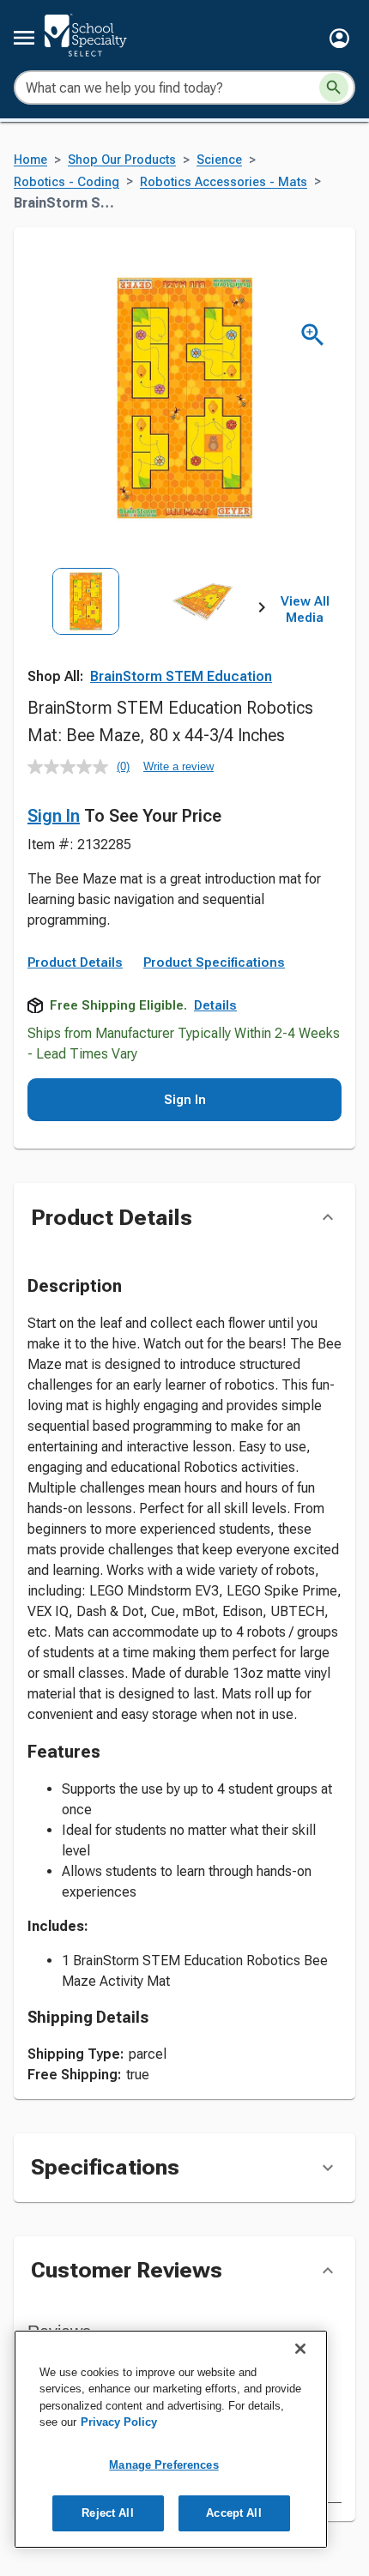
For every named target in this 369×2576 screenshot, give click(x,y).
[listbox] (145, 640)
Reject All (107, 2513)
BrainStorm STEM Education (181, 676)
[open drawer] (24, 38)
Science (219, 160)
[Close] (300, 2349)
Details (215, 1005)
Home (30, 160)
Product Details (75, 962)
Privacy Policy (119, 2422)
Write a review (178, 766)
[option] (86, 640)
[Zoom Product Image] (313, 335)
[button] (339, 38)
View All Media (305, 610)
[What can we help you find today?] (334, 87)
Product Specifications (214, 962)
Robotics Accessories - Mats (224, 182)
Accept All (233, 2513)
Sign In (54, 816)
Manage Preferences (163, 2465)
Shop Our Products (122, 160)
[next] (262, 610)
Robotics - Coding (67, 182)
